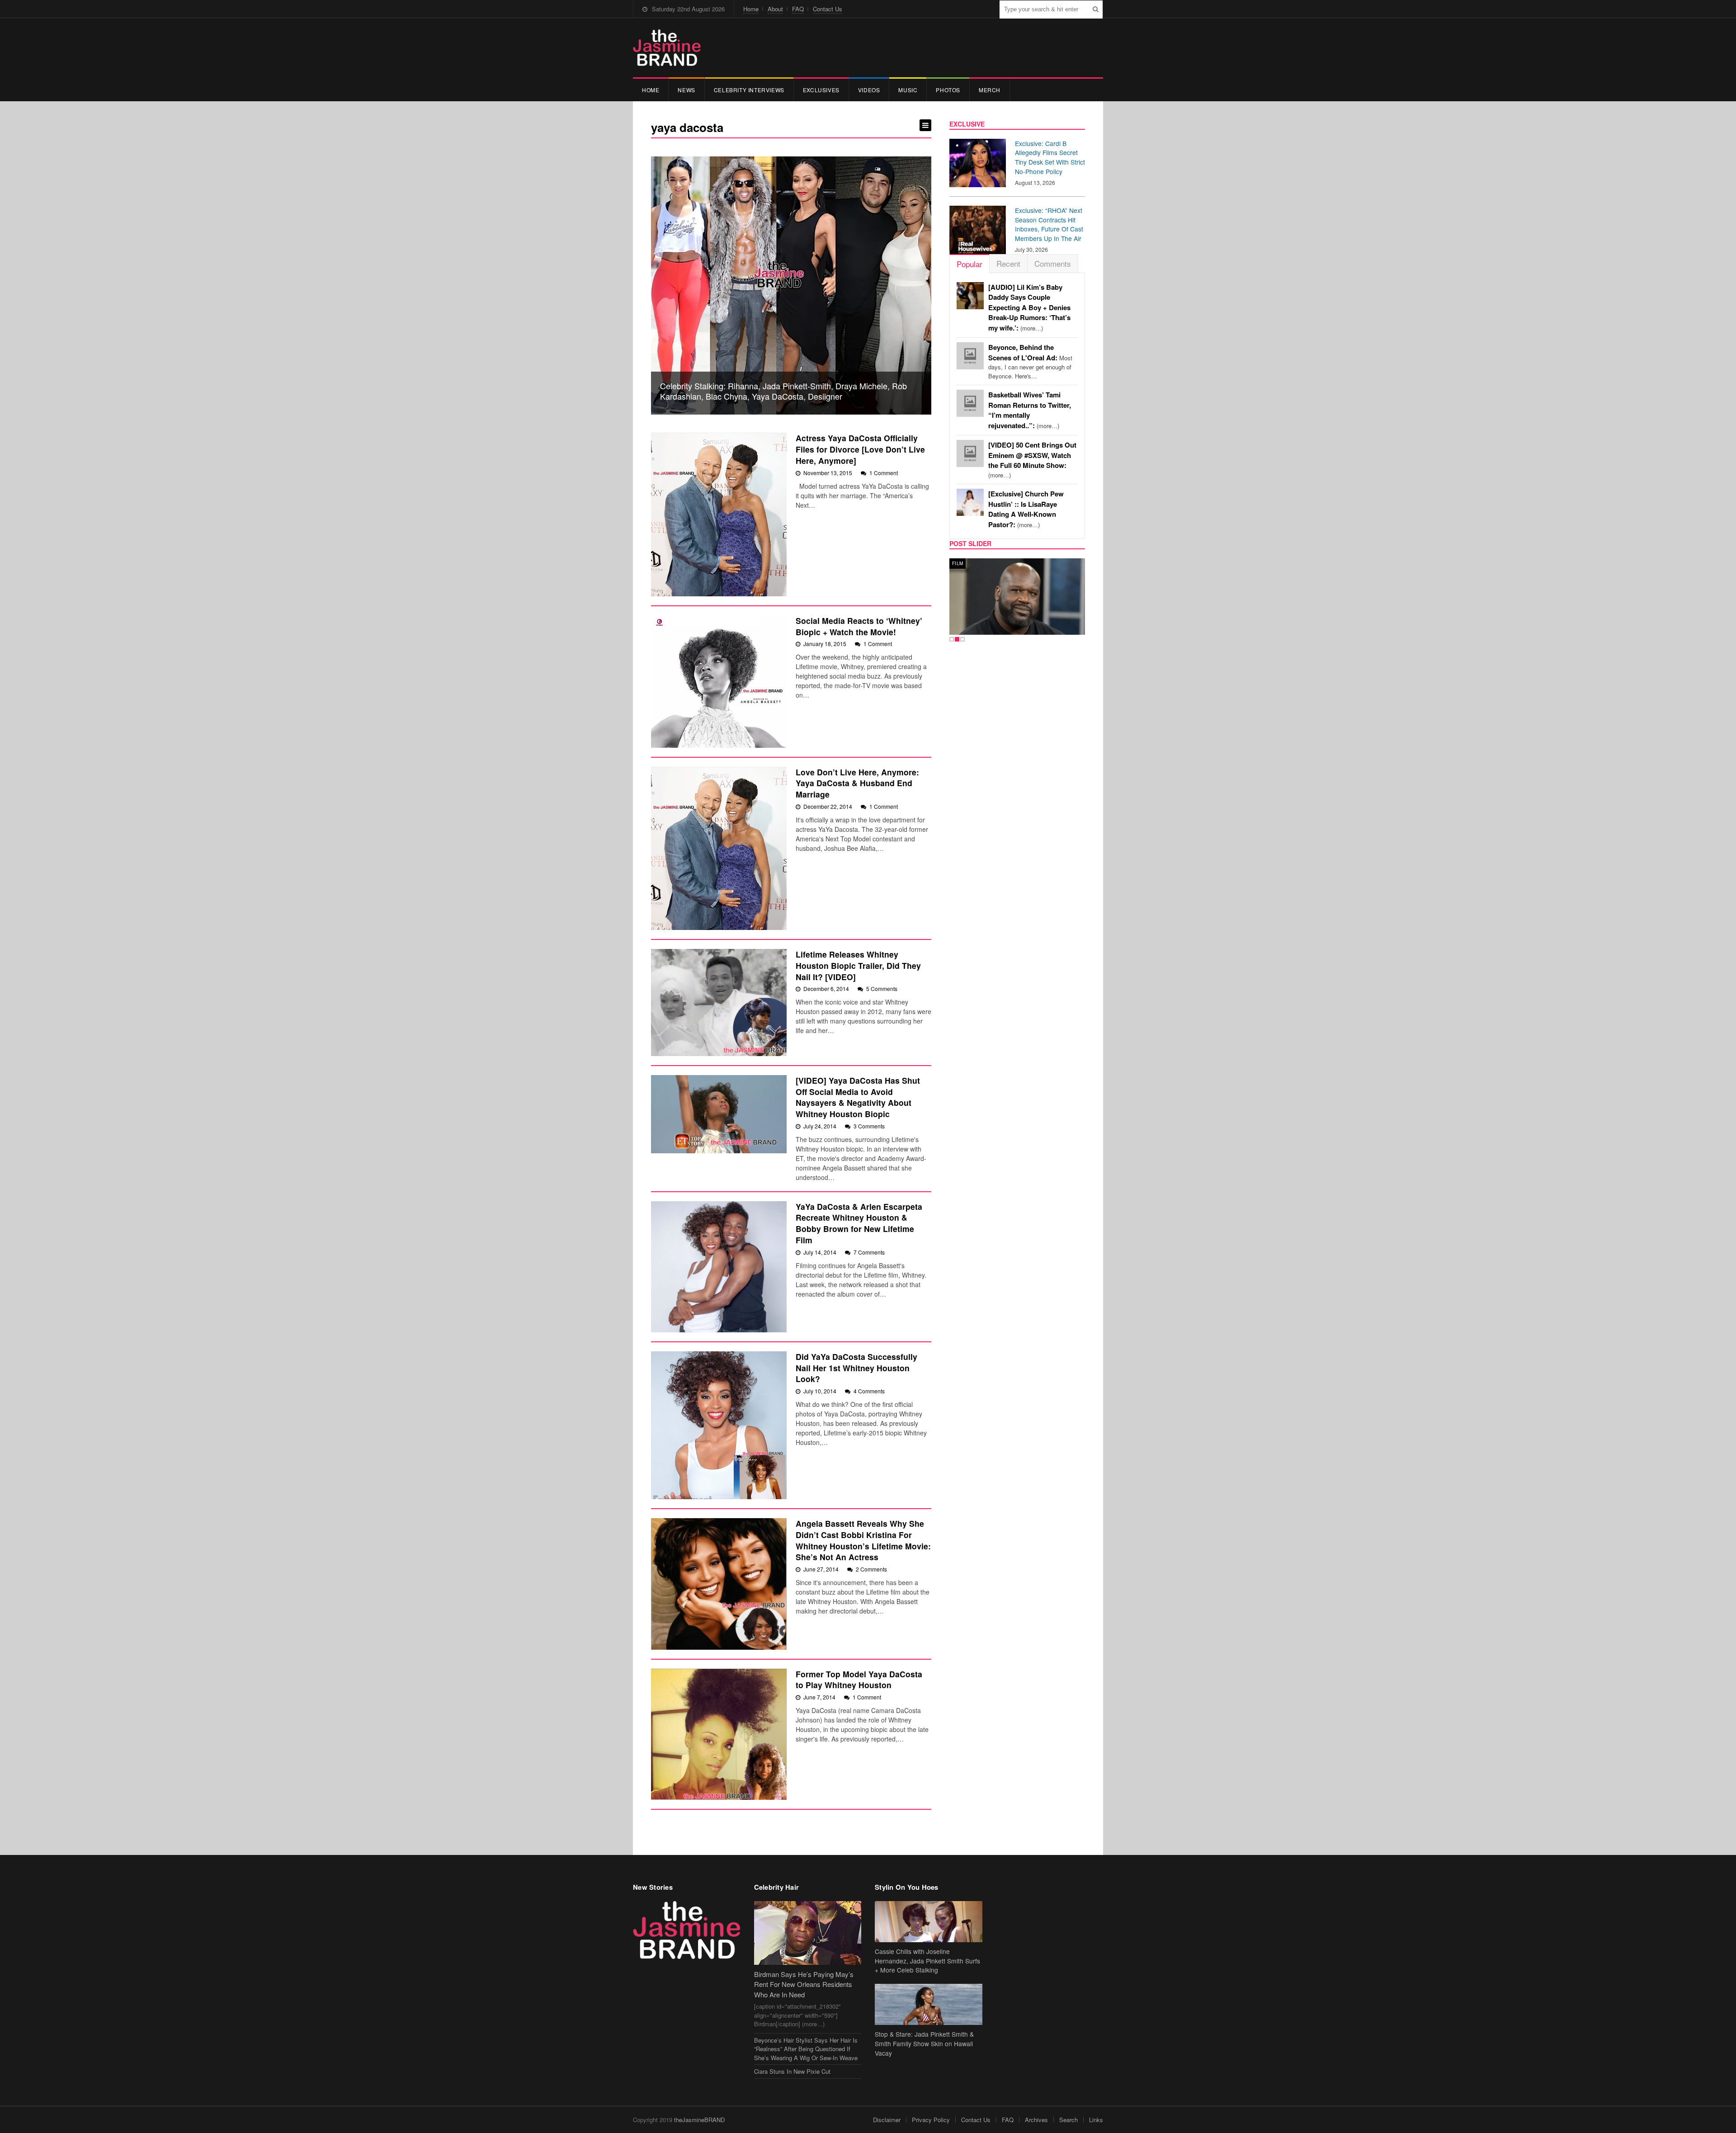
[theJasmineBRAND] (667, 48)
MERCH (990, 90)
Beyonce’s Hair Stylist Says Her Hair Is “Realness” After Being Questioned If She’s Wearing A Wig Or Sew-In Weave (806, 2049)
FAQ (798, 9)
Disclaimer (887, 2120)
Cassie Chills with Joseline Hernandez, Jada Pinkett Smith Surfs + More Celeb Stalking (927, 1961)
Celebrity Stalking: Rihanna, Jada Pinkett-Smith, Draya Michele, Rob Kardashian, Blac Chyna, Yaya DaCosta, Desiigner (783, 391)
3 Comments (869, 1126)
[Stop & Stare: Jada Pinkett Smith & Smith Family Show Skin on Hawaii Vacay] (929, 2004)
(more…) (1029, 308)
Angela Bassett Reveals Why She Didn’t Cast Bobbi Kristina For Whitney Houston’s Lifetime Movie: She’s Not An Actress (863, 1540)
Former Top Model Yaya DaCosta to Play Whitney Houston (859, 1680)
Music (908, 90)
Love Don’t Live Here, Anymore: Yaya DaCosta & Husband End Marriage (857, 783)
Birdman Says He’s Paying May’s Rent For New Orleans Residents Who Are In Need (804, 1984)
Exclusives (821, 90)
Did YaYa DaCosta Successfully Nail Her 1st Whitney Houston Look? (856, 1368)
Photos (948, 90)
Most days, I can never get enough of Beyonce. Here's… (1030, 362)
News (686, 90)
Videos (869, 90)
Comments (1053, 263)
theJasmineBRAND (699, 2120)
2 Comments (871, 1569)
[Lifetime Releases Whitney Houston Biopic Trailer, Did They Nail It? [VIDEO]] (719, 1003)
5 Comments (882, 989)
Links (1096, 2120)
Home (751, 9)
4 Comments (869, 1391)
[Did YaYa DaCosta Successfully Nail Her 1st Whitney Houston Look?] (719, 1425)
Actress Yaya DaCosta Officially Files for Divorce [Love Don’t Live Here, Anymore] (860, 449)
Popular (969, 264)
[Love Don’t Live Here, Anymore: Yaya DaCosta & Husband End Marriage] (719, 848)
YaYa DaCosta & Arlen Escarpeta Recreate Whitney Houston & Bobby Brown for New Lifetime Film (859, 1223)
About (775, 9)
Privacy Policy (931, 2120)
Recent (1008, 263)
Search (1068, 2120)
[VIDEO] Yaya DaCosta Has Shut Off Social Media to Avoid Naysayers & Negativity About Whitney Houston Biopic (858, 1097)
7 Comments (869, 1252)
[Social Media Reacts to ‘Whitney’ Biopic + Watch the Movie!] (719, 682)
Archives (1036, 2120)
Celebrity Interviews (749, 90)
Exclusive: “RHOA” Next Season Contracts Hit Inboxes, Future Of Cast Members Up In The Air (1049, 224)
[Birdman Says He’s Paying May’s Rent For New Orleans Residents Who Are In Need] (808, 1933)
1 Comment (884, 473)
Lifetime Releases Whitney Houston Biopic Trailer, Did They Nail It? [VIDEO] (858, 965)
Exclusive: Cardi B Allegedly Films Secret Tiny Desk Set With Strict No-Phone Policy (1050, 157)
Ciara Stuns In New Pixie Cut (792, 2071)
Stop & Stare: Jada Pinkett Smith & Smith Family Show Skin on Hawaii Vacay (924, 2043)
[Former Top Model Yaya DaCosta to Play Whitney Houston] (719, 1734)
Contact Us (828, 9)
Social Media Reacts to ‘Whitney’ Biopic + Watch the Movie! (859, 626)
